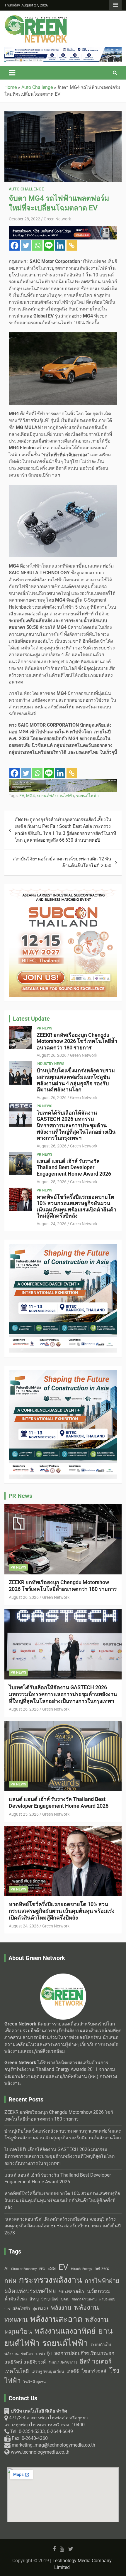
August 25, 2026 (52, 1182)
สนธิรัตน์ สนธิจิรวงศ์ (25, 2362)
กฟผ (10, 2281)
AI (6, 2268)
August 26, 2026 (52, 1055)
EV (22, 796)
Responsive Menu (115, 5)
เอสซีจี (73, 2371)
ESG (52, 2268)
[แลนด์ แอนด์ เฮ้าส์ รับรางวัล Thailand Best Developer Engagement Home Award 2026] (21, 1164)
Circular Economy (24, 2269)
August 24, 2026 (52, 1224)
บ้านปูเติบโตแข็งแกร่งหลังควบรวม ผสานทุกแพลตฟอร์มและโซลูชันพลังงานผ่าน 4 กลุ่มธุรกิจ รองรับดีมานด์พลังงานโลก (76, 1080)
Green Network (57, 219)
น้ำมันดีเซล (16, 2299)
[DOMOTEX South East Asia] (63, 1247)
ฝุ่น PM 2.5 (41, 2309)
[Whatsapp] (37, 245)
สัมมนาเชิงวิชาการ (63, 2362)
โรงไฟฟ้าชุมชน (35, 2382)
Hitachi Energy (81, 2269)
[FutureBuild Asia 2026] (63, 782)
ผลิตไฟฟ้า (21, 2308)
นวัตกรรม (99, 2291)
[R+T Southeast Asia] (63, 229)
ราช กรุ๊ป (44, 2354)
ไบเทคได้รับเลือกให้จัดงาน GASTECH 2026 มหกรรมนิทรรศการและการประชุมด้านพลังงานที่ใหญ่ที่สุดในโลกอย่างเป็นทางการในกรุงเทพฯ (76, 1125)
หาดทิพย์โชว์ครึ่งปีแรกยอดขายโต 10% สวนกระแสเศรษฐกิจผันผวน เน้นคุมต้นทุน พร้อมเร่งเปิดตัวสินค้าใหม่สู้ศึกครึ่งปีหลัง (76, 1206)
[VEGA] (63, 50)
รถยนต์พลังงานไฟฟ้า (55, 796)
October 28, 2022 (24, 219)
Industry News (50, 1064)
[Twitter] (26, 245)
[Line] (49, 245)
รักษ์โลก (27, 2354)
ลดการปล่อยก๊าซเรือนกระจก (84, 2353)
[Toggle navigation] (12, 73)
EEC (42, 2269)
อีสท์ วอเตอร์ (96, 2361)
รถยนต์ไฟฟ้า (87, 796)
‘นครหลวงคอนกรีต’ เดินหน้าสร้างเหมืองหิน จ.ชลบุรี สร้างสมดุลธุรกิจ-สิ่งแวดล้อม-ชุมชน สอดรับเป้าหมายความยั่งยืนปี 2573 (63, 2226)
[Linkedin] (60, 245)
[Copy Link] (72, 245)
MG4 (30, 796)
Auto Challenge (26, 189)
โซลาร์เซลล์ (94, 2371)
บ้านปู (34, 2299)
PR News (44, 1028)
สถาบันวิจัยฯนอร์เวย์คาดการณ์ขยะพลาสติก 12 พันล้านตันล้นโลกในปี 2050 (62, 862)
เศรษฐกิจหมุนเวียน (48, 2371)
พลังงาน (61, 2308)
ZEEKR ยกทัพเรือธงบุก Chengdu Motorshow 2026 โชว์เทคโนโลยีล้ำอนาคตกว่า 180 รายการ (77, 1041)
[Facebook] (15, 245)
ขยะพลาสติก (71, 2291)
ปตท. (65, 2299)
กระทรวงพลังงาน (50, 2280)
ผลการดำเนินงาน (84, 2299)
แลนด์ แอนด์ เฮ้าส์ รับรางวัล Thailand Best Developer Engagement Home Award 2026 (74, 1167)
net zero (102, 2269)
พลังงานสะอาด (56, 2319)
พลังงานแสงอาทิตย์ (65, 2331)
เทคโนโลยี (17, 2371)
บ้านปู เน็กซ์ (50, 2299)
